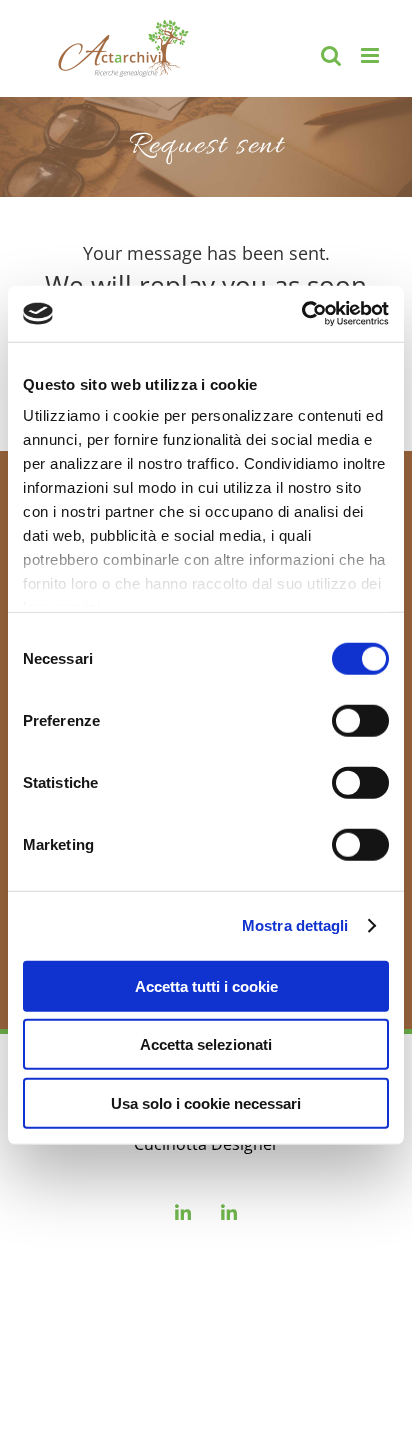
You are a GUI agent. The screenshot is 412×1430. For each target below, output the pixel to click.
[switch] (360, 720)
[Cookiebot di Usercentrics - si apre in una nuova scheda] (301, 314)
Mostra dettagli (295, 925)
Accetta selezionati (206, 1044)
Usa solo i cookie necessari (206, 1102)
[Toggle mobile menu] (371, 55)
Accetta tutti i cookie (206, 985)
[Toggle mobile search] (331, 55)
